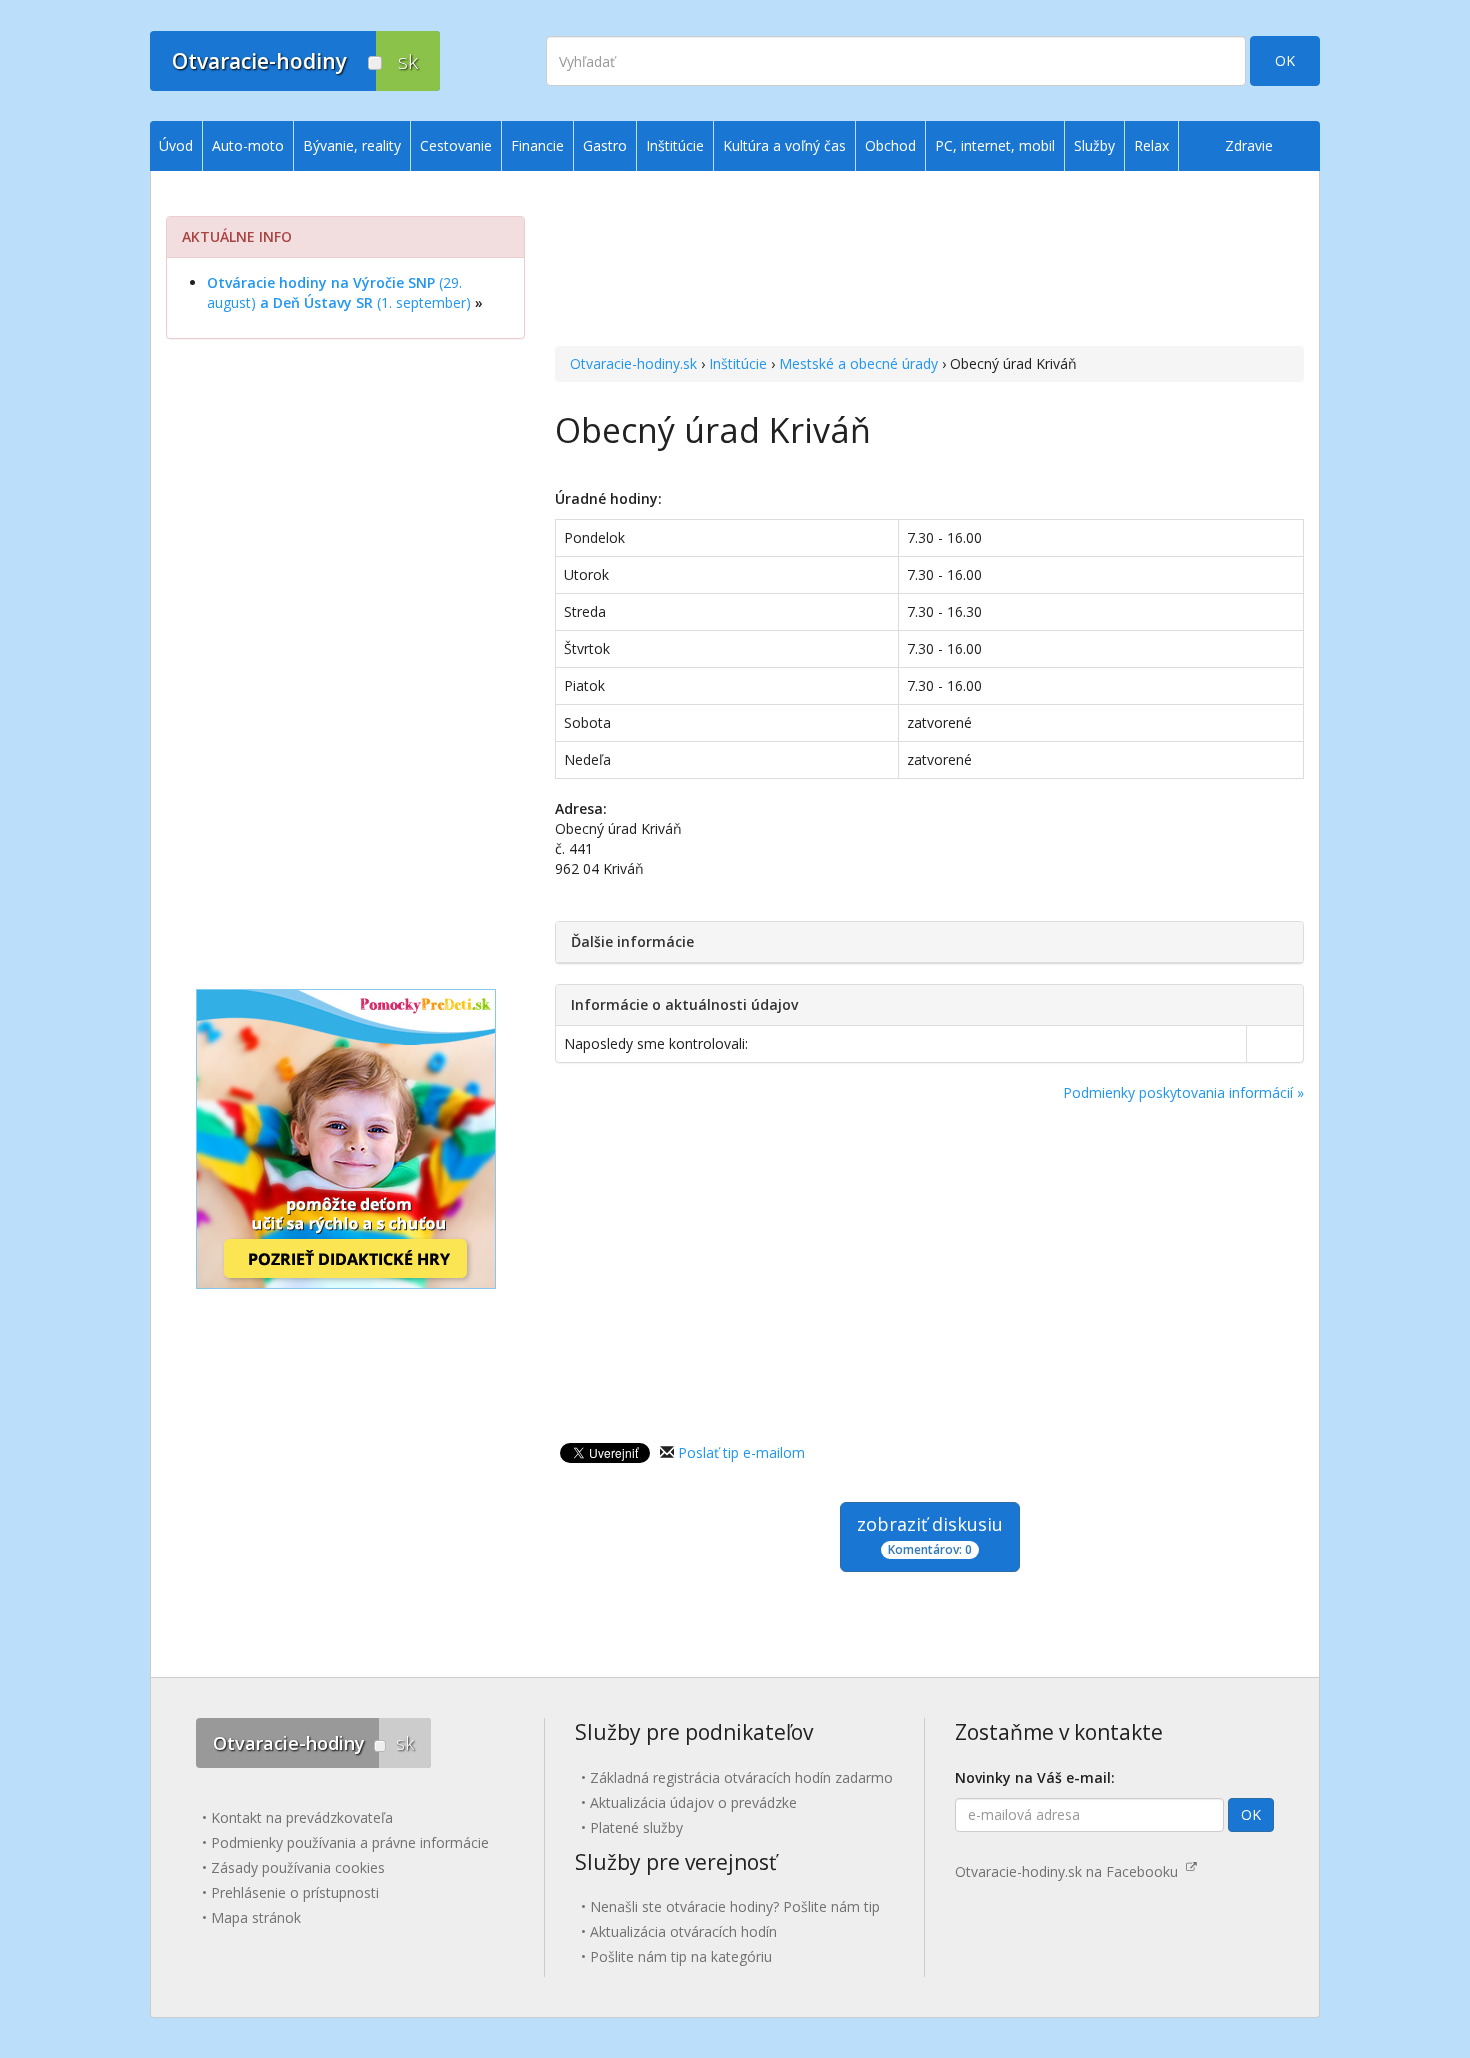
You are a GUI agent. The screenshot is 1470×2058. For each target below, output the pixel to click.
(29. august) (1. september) (339, 292)
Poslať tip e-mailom (741, 1452)
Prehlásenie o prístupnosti (295, 1892)
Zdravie (1249, 145)
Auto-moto (248, 145)
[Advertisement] (929, 261)
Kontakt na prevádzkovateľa (302, 1817)
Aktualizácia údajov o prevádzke (693, 1802)
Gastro (605, 145)
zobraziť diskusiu (930, 1535)
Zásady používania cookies (298, 1867)
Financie (537, 145)
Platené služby (636, 1827)
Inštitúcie (738, 363)
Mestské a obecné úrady (858, 363)
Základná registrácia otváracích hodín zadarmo (741, 1777)
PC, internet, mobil (995, 145)
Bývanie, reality (352, 145)
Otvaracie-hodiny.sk (633, 363)
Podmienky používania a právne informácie (350, 1842)
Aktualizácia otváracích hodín (683, 1931)
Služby (1094, 145)
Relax (1151, 145)
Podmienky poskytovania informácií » (1183, 1092)
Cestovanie (456, 145)
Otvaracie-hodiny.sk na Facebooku (1070, 1871)
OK (1285, 60)
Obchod (890, 145)
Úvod (176, 145)
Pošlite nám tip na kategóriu (681, 1956)
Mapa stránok (256, 1917)
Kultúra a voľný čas (784, 145)
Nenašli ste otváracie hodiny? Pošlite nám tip (735, 1906)
